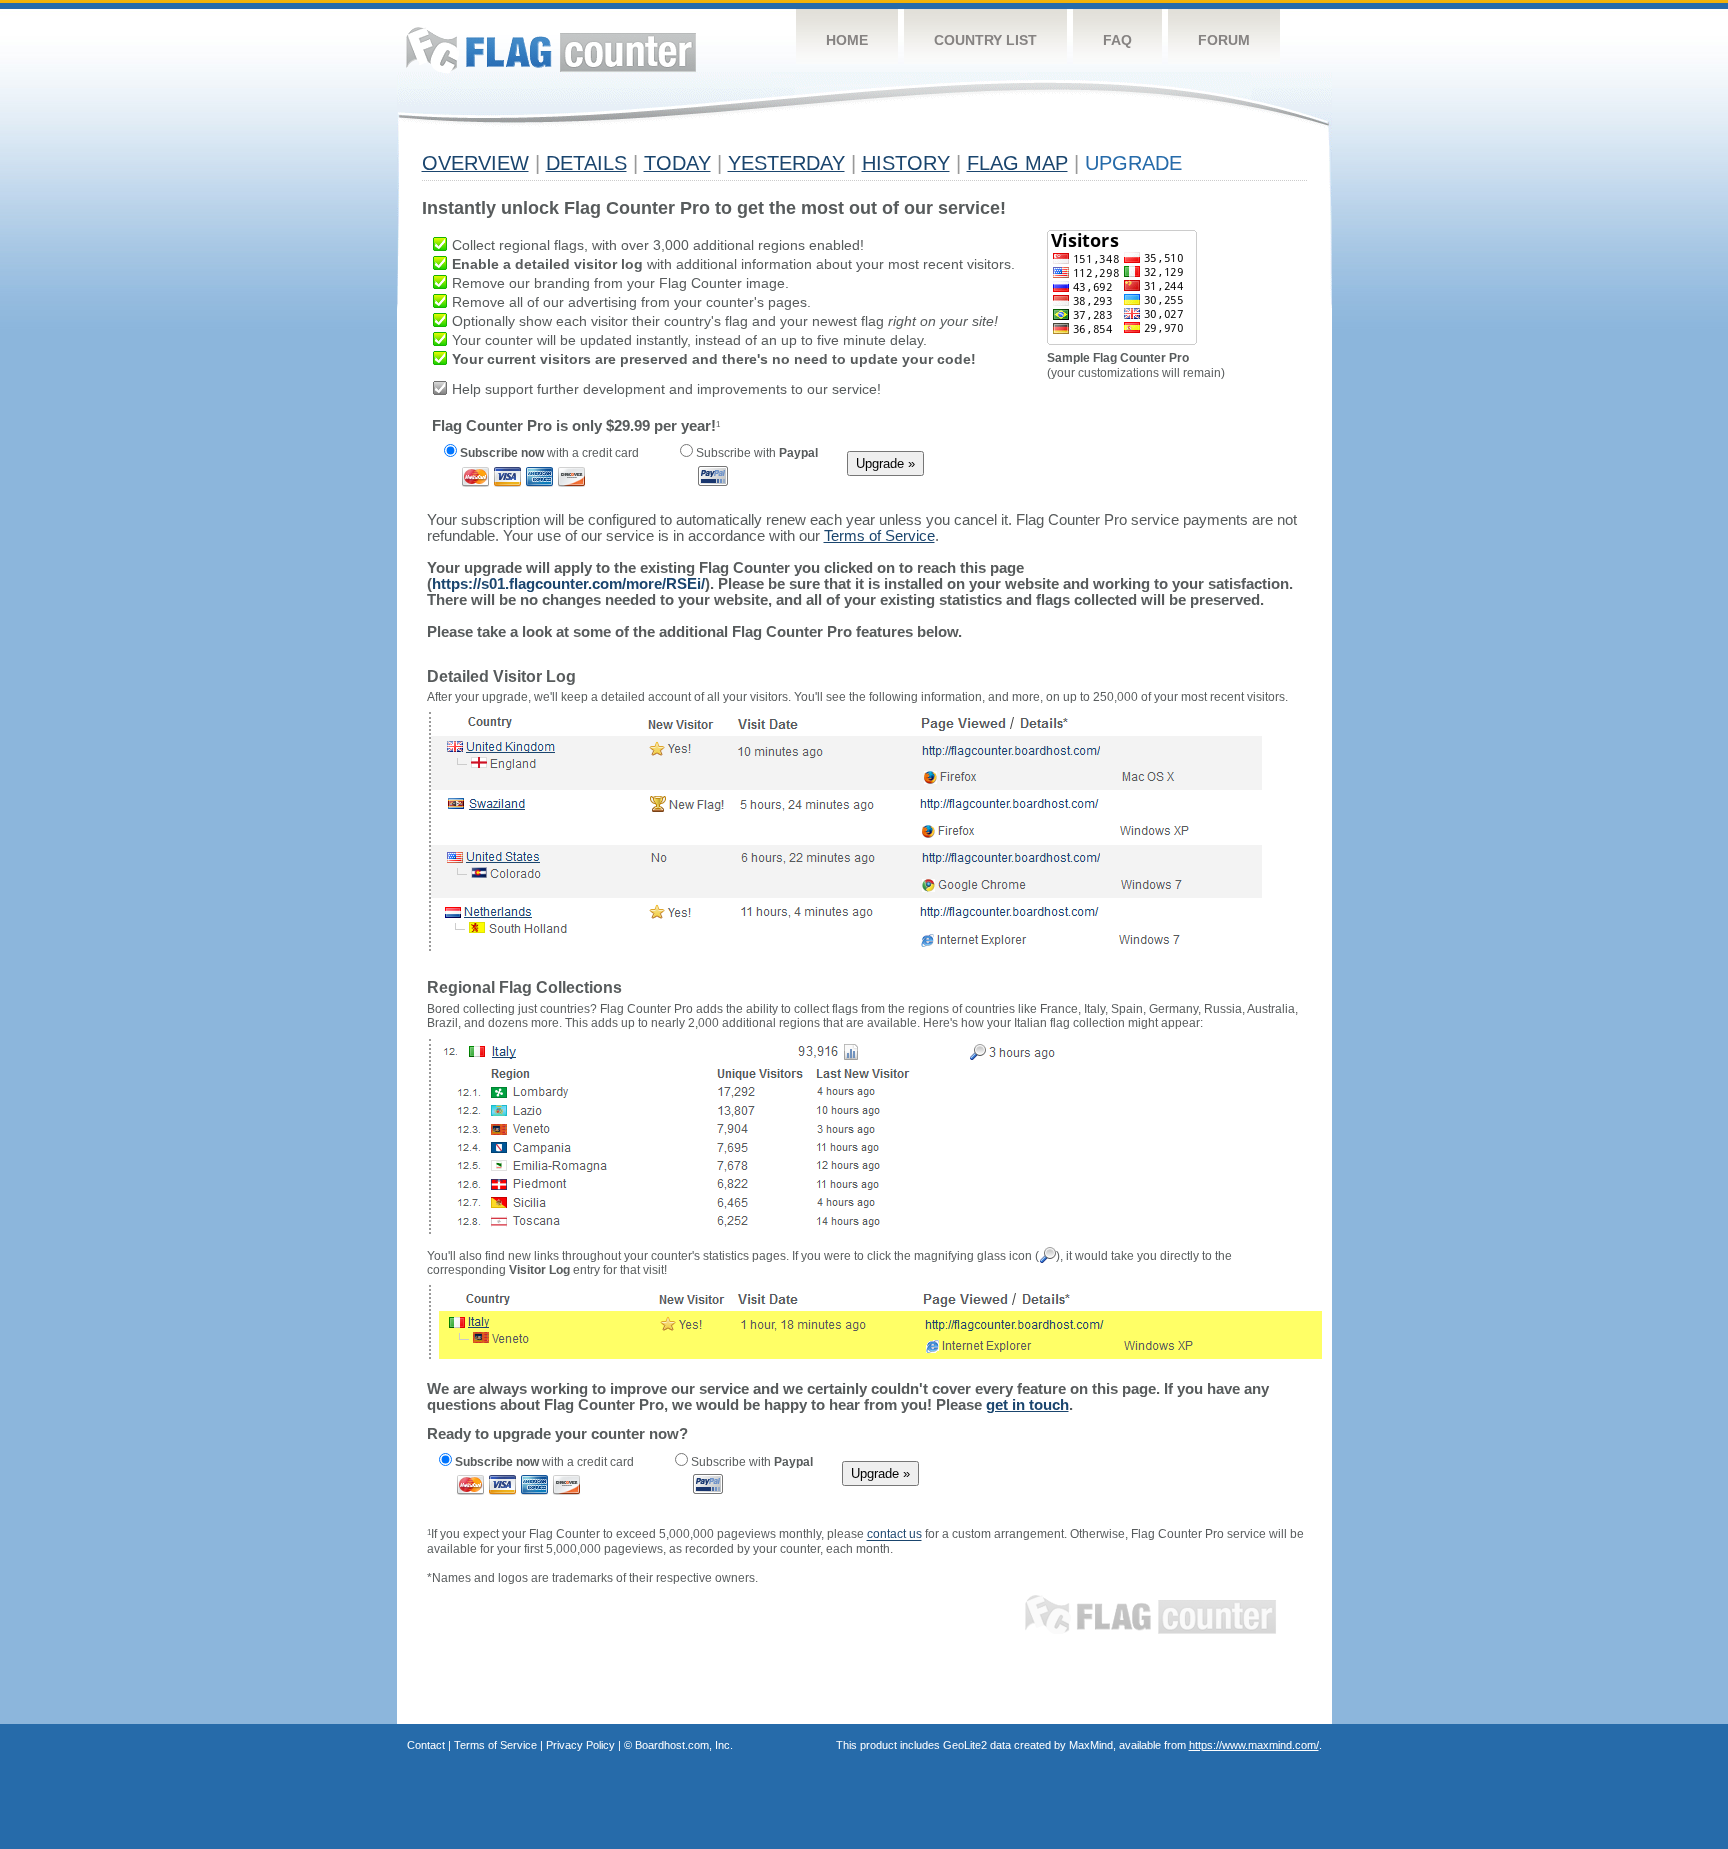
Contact (426, 1745)
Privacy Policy (580, 1745)
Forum (1224, 40)
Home (847, 40)
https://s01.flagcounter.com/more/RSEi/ (568, 583)
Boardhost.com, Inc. (684, 1745)
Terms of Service (495, 1745)
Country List (985, 40)
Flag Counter (551, 49)
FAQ (1117, 40)
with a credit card (549, 453)
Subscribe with (755, 453)
